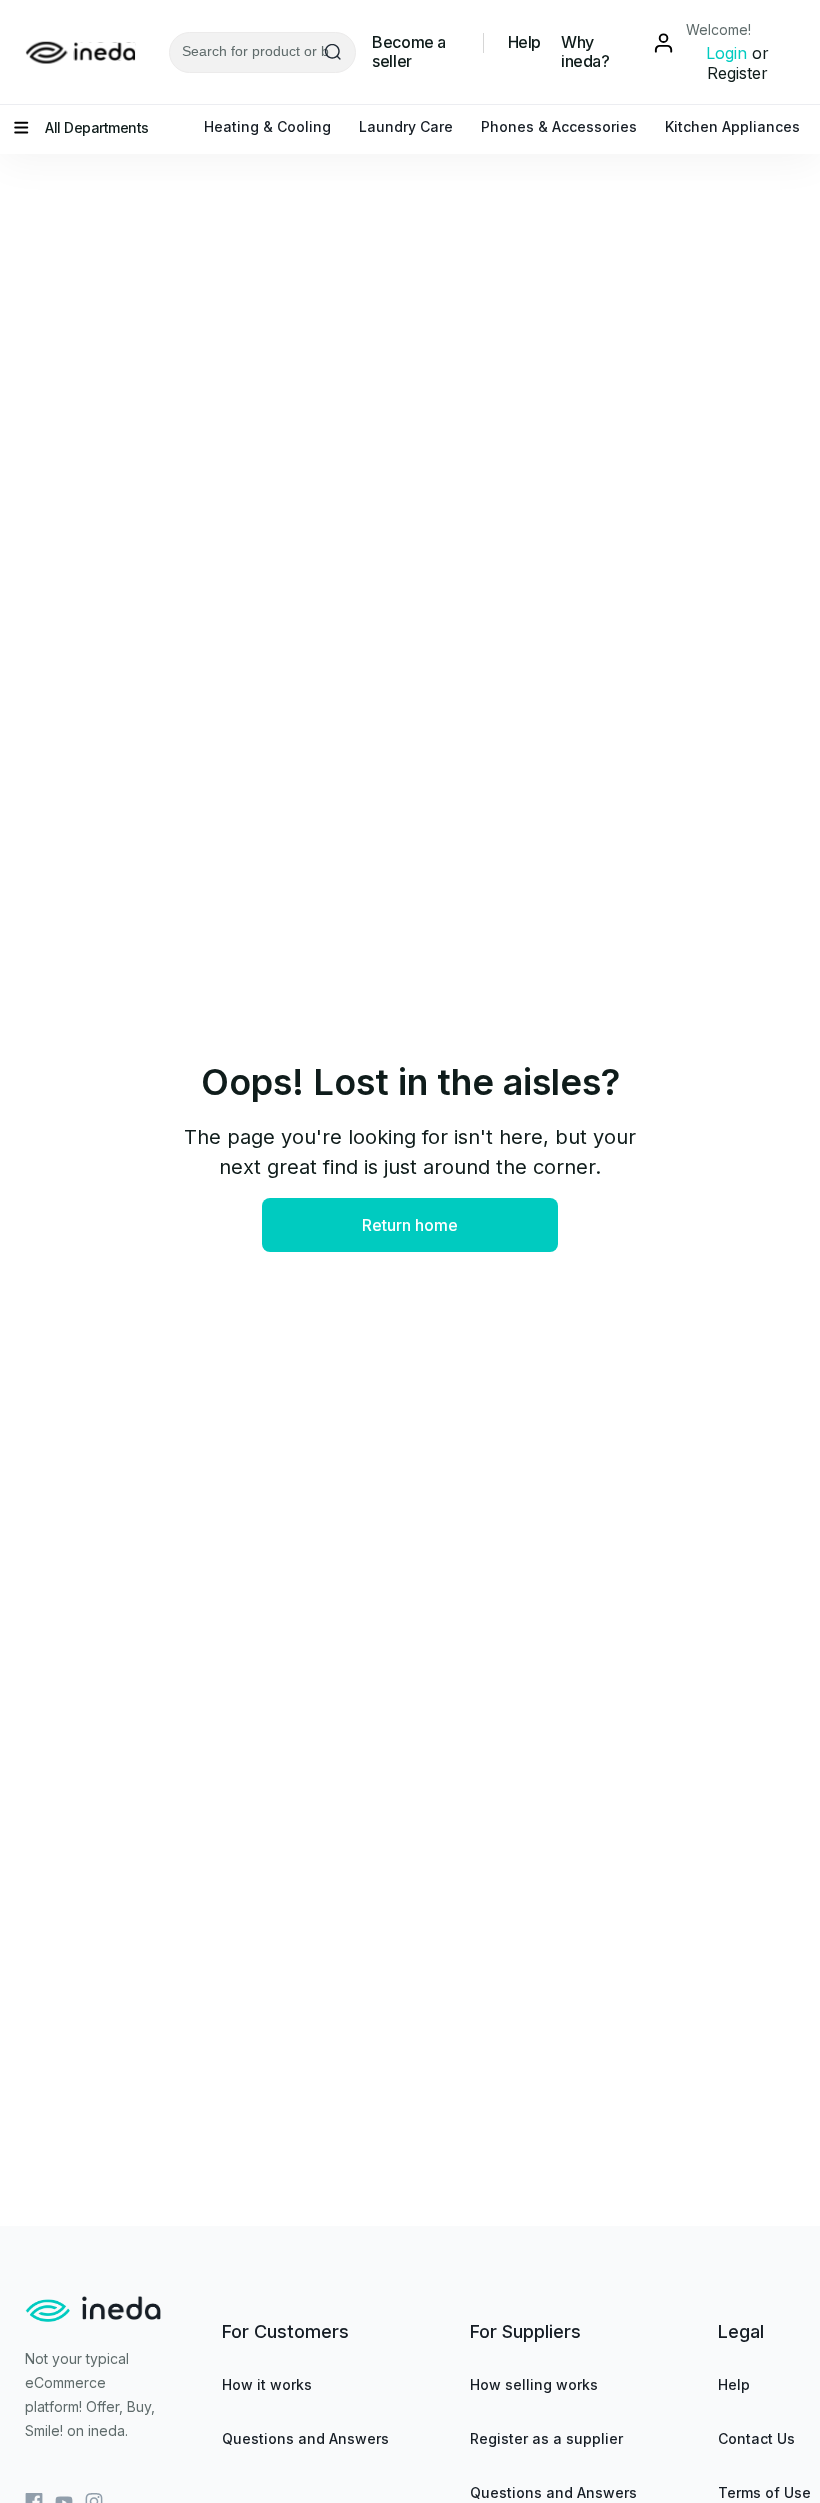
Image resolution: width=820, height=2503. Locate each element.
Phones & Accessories (559, 126)
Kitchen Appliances (732, 126)
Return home (410, 1225)
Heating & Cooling (267, 126)
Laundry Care (406, 126)
